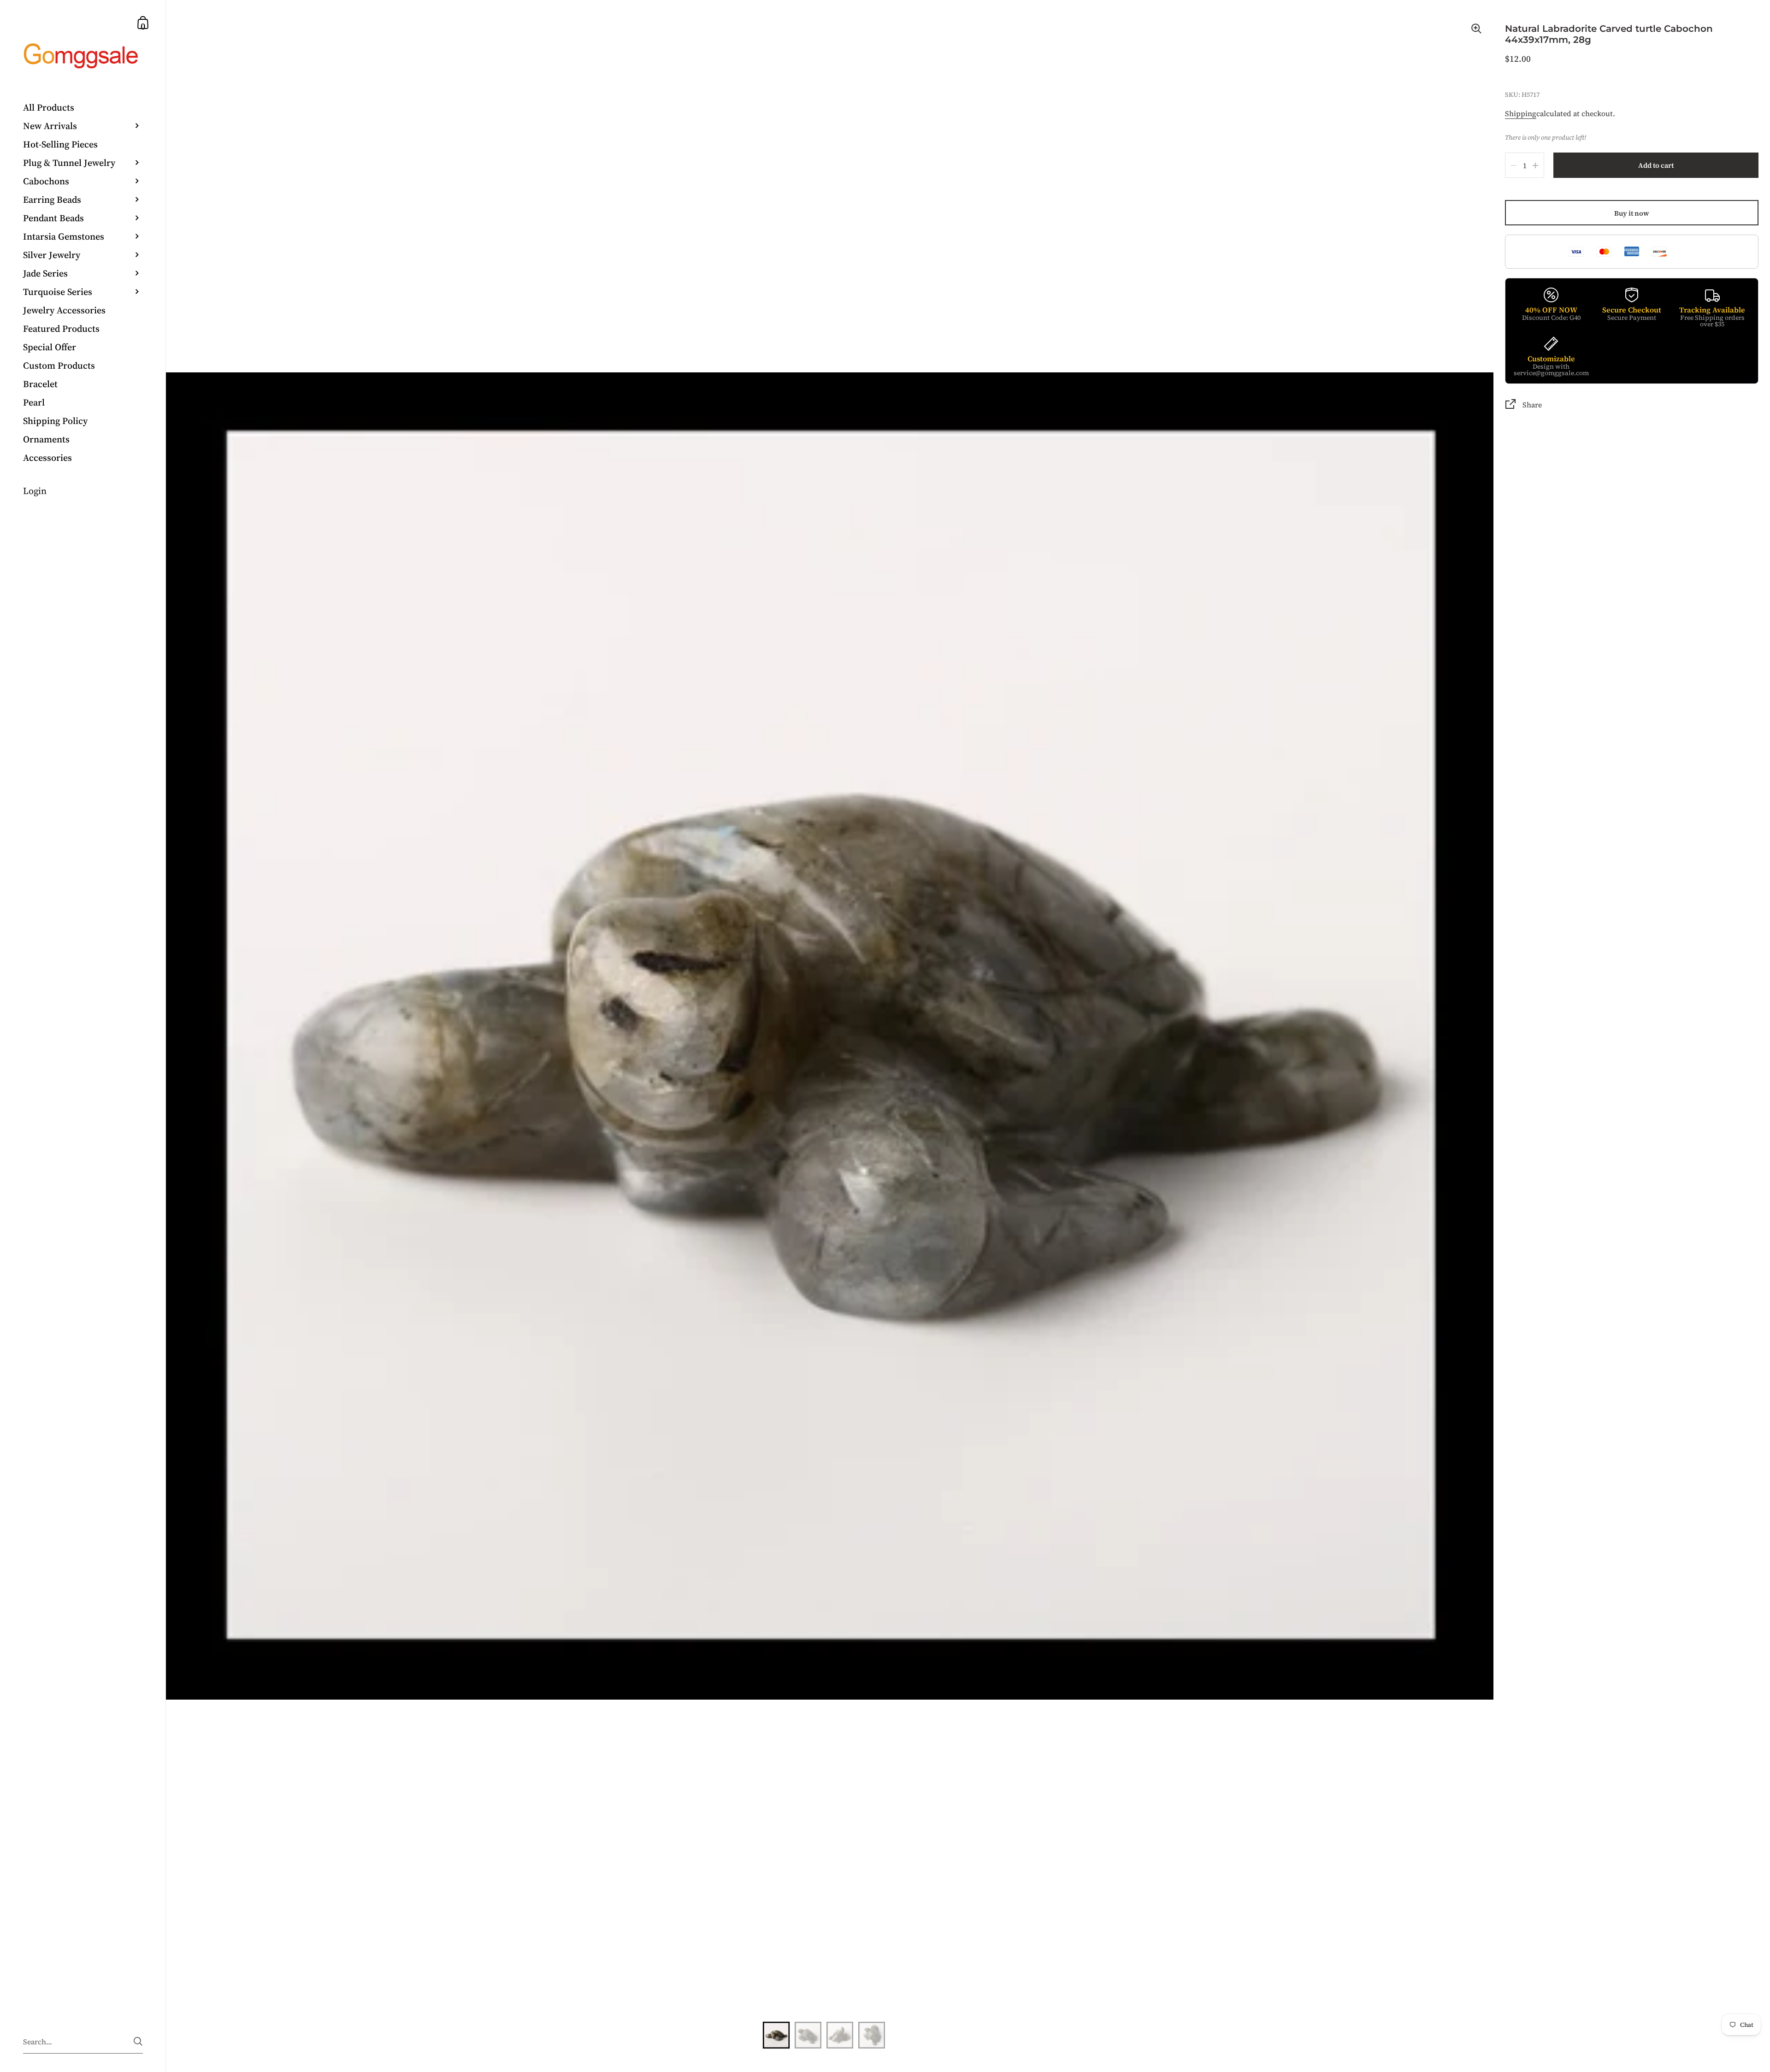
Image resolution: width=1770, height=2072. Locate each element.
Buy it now (1632, 213)
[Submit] (138, 2041)
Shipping (1521, 113)
